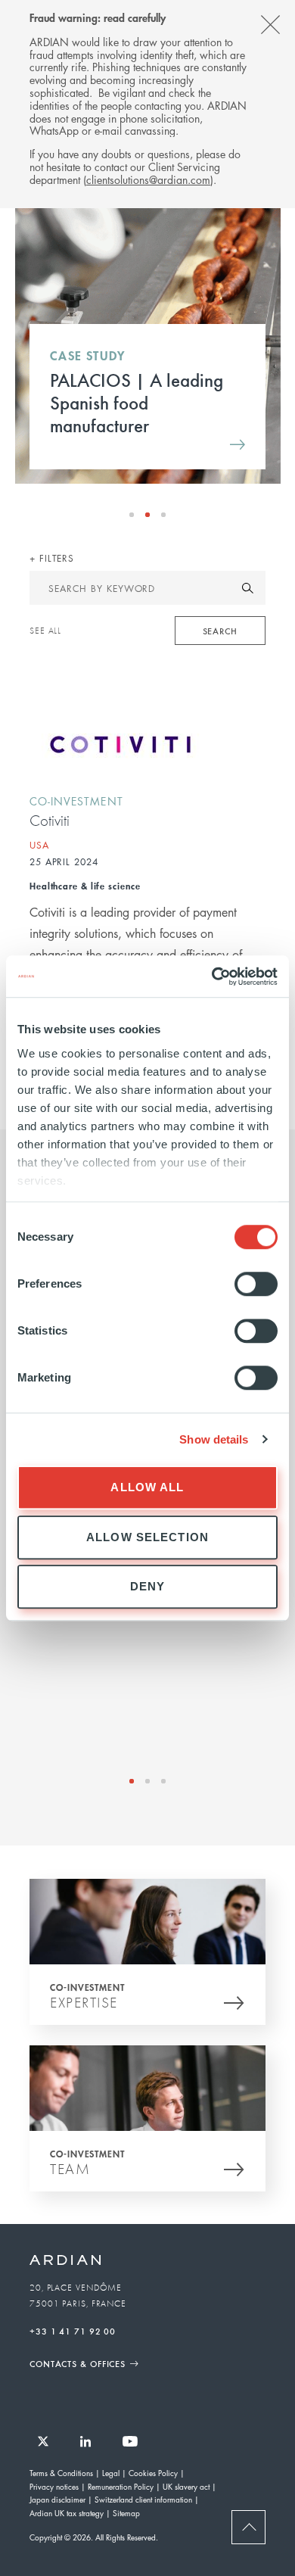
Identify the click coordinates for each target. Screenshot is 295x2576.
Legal (111, 2473)
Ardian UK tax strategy (67, 2513)
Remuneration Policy (121, 2486)
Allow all (147, 1487)
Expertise (84, 2002)
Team (70, 2169)
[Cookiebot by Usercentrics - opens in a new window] (212, 977)
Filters (55, 558)
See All (45, 631)
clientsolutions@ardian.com (148, 179)
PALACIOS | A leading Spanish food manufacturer (137, 402)
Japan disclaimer (57, 2499)
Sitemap (126, 2513)
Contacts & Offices (78, 2363)
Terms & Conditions (61, 2473)
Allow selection (147, 1537)
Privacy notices (54, 2486)
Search (220, 631)
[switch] (256, 1284)
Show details (214, 1439)
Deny (148, 1586)
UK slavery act (186, 2486)
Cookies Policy (153, 2473)
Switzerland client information (143, 2499)
